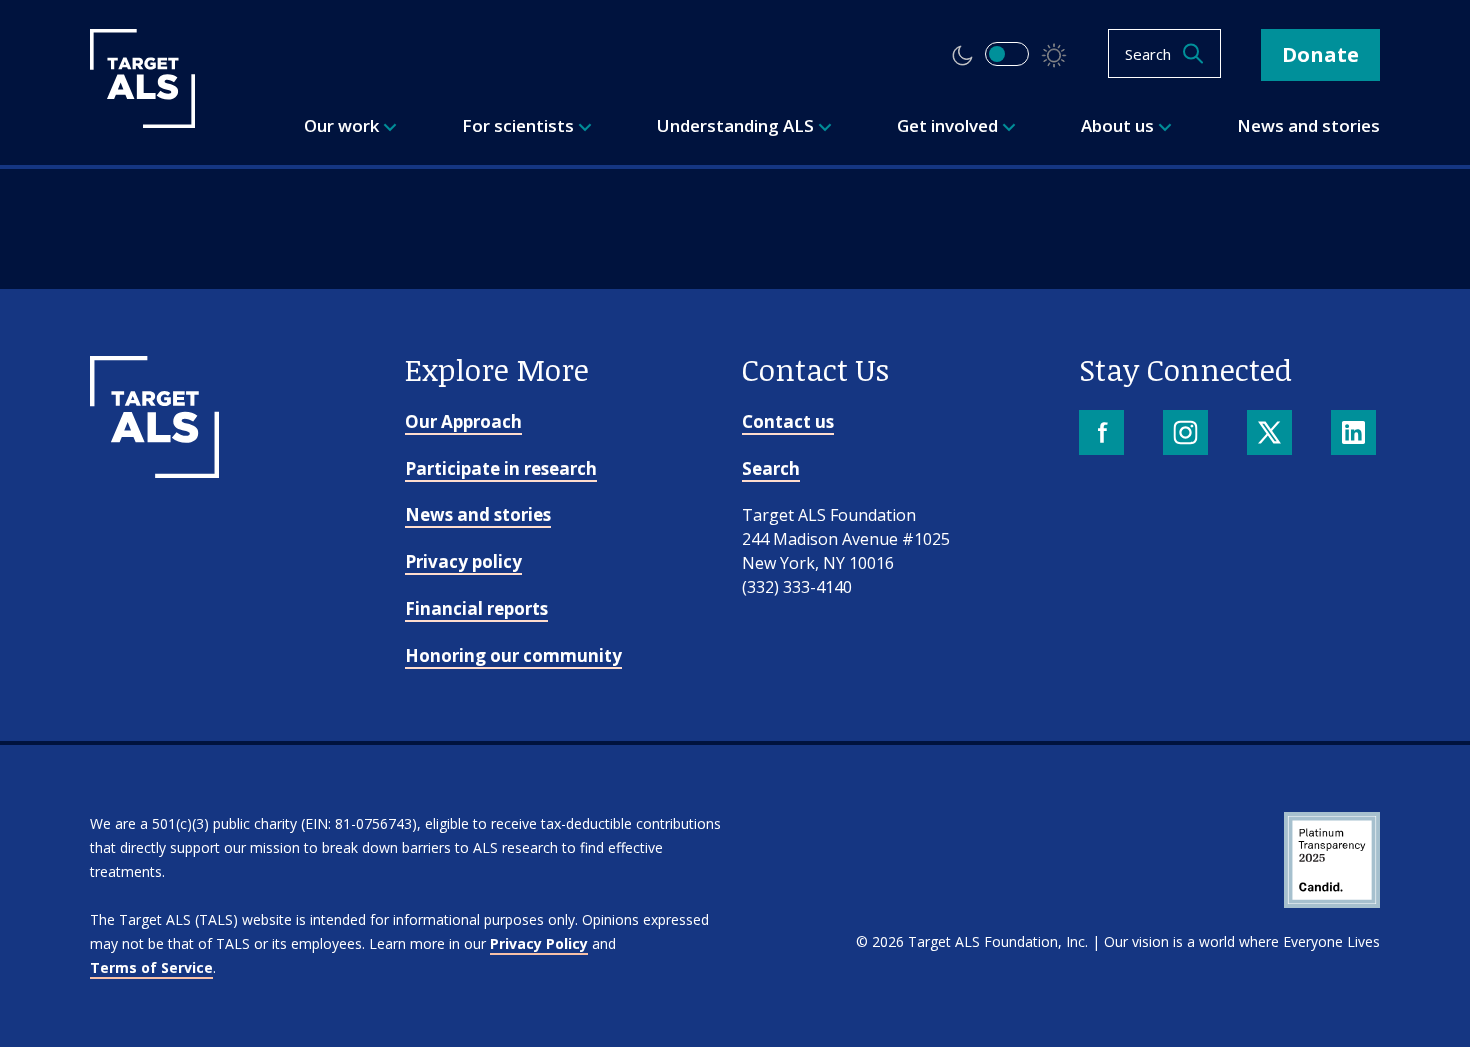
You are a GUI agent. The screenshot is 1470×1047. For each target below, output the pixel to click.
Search (771, 468)
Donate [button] (1320, 54)
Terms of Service (151, 967)
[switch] (1007, 54)
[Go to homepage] (154, 471)
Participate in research (501, 468)
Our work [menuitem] (343, 125)
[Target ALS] (142, 121)
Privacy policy (463, 561)
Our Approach (463, 421)
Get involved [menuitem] (949, 125)
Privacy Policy (539, 943)
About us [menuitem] (1119, 125)
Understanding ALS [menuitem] (737, 125)
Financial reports (476, 608)
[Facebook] (1103, 434)
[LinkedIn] (1355, 434)
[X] (1271, 434)
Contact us (788, 421)
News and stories (478, 514)
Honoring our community (513, 655)
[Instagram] (1187, 434)
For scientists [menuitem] (520, 125)
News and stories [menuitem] (1308, 125)
